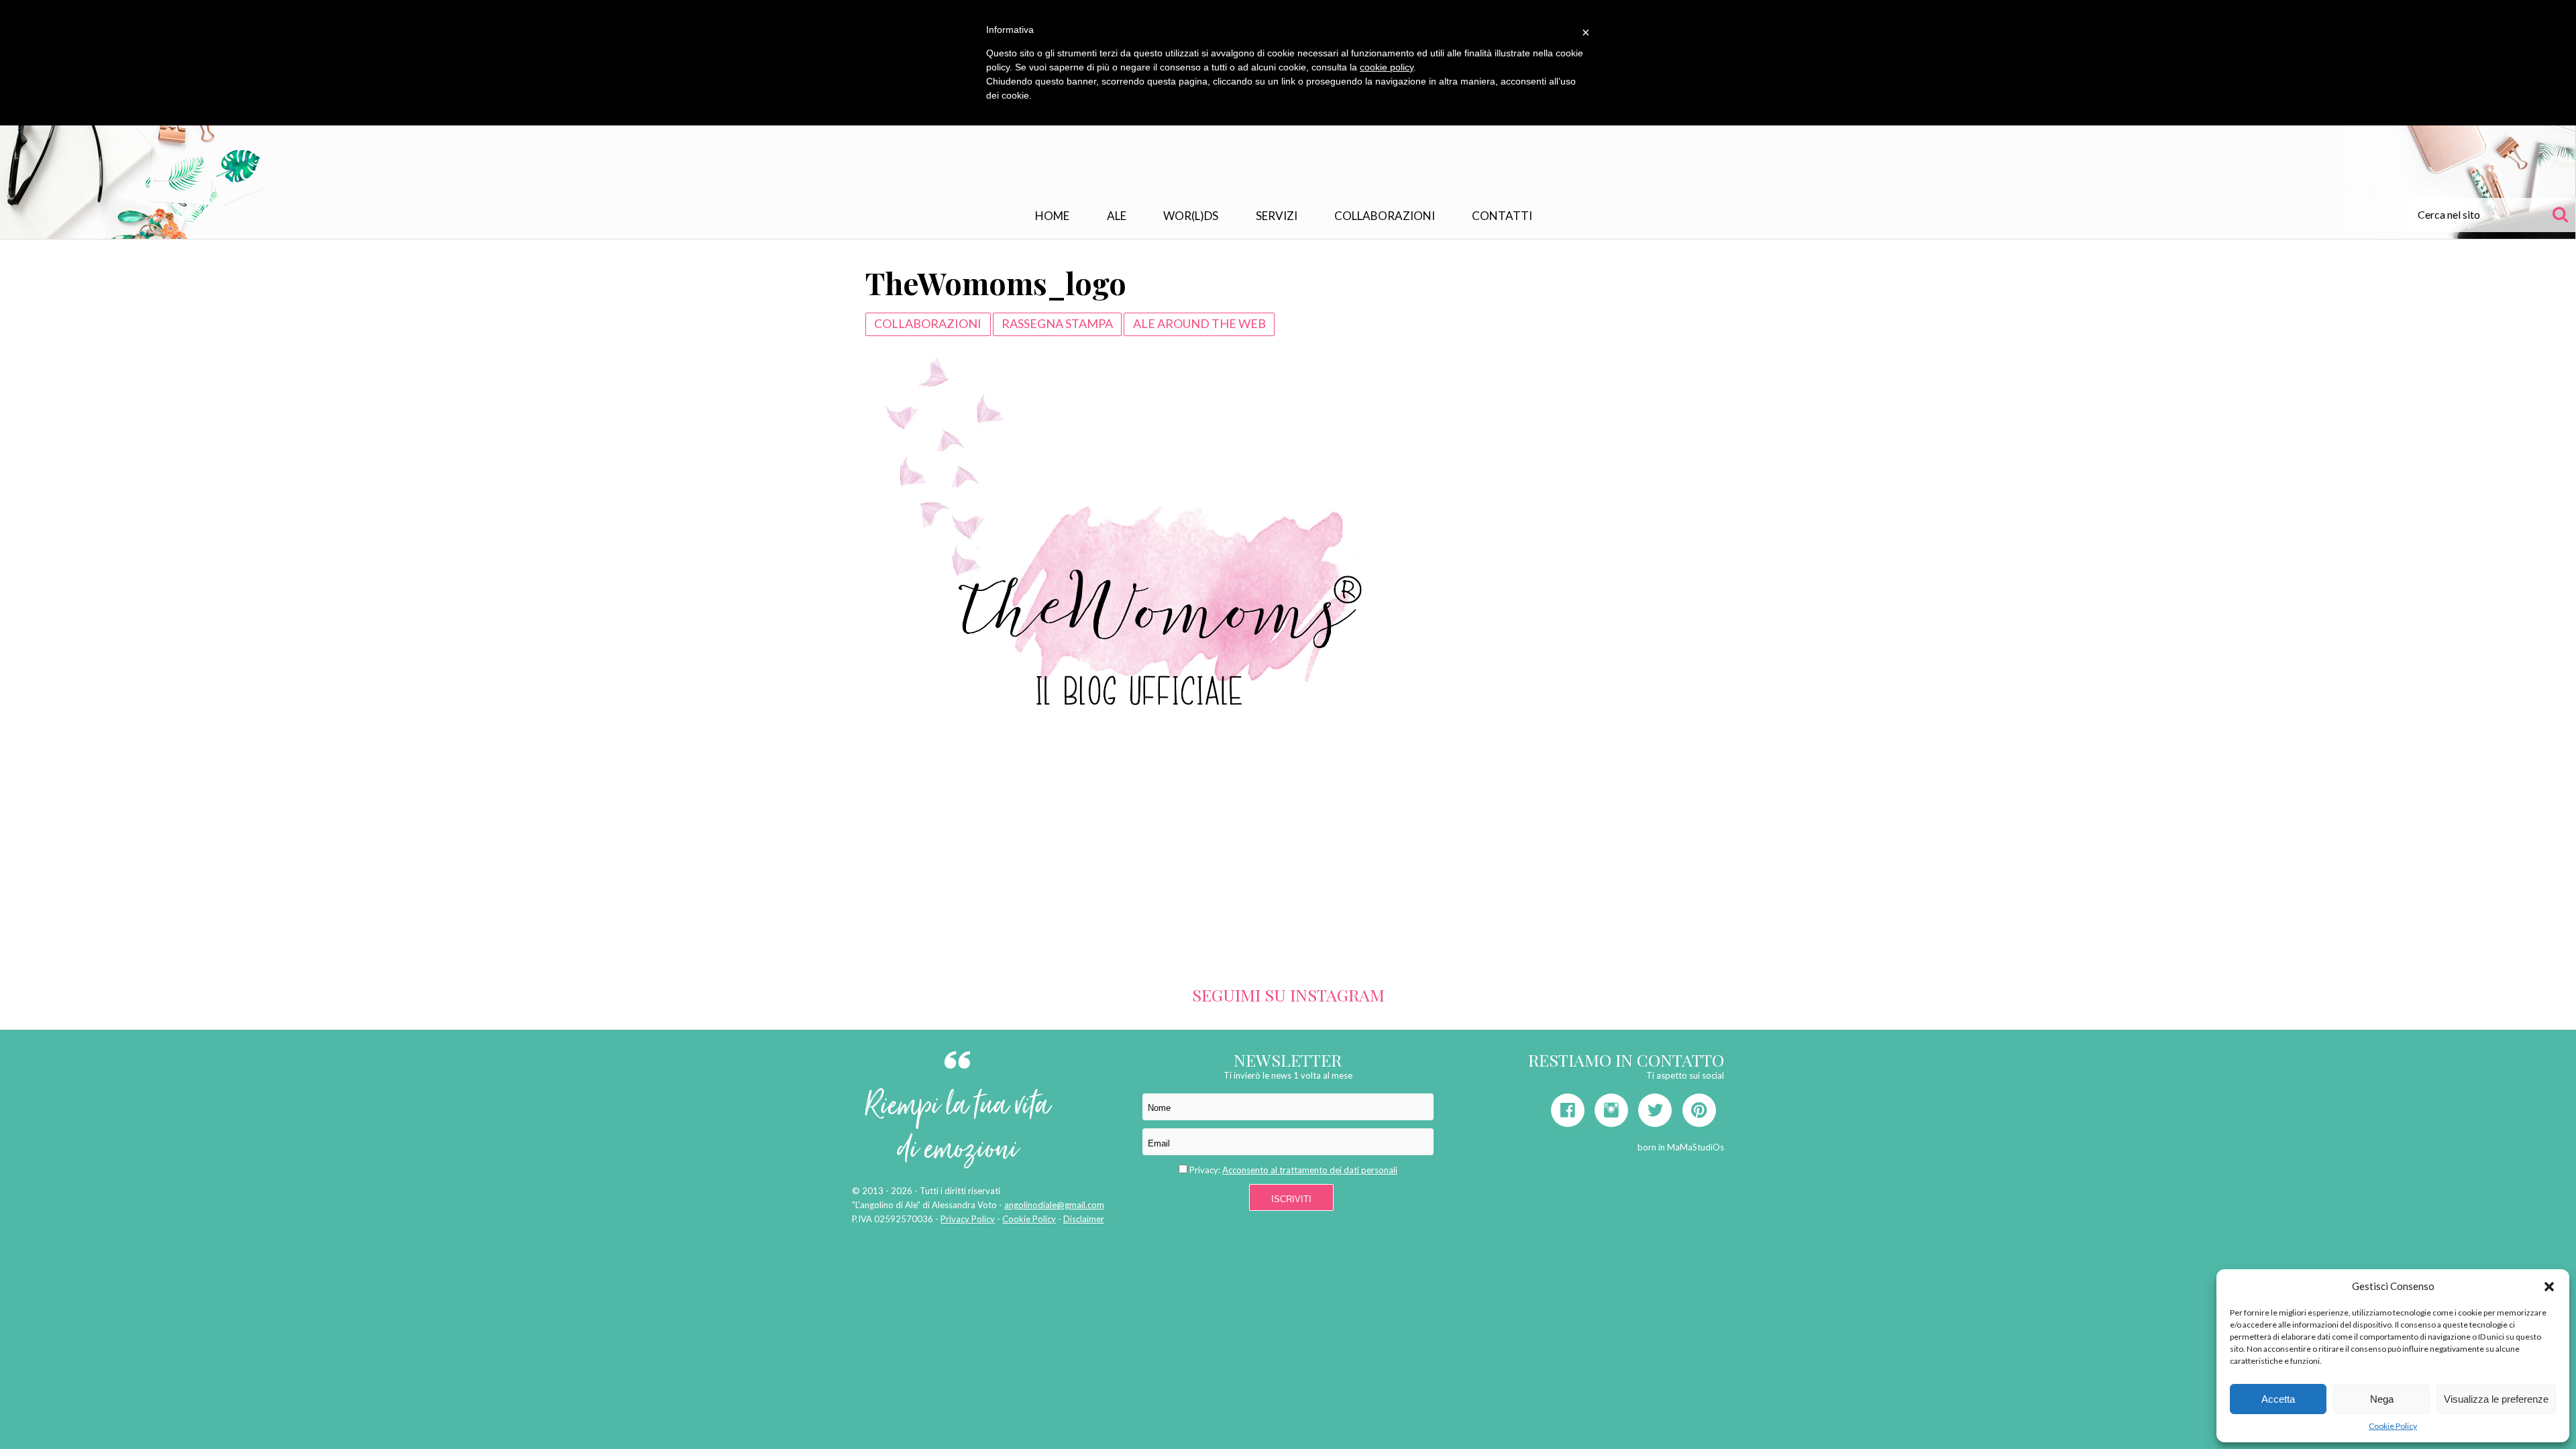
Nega (2382, 1399)
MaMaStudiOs (1696, 1147)
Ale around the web (1199, 323)
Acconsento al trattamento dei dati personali (1310, 1170)
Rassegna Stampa (1057, 323)
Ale (1117, 216)
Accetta (2278, 1399)
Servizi (1277, 216)
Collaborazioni (1385, 216)
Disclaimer (1084, 1219)
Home (1052, 216)
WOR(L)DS (1191, 216)
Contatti (1502, 216)
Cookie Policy (2393, 1426)
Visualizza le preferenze (2496, 1399)
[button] (2549, 1287)
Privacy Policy (968, 1219)
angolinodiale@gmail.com (1054, 1205)
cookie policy (1387, 67)
